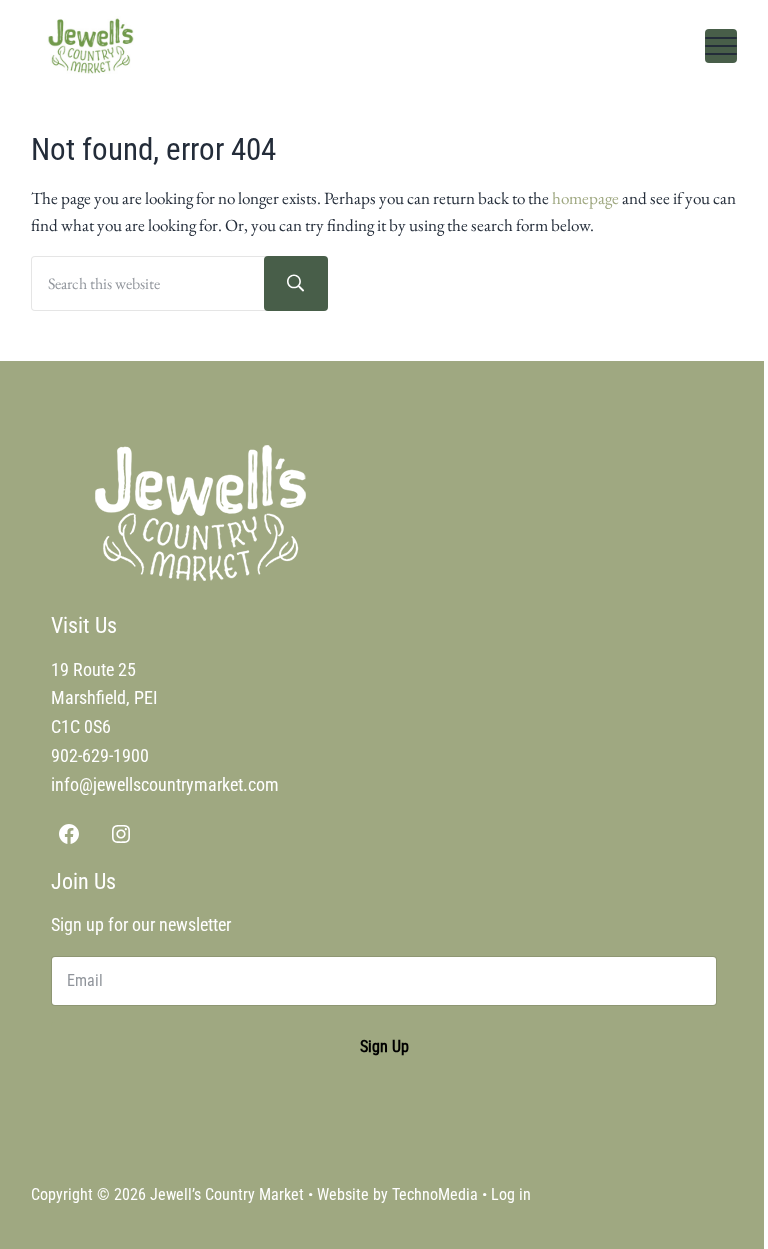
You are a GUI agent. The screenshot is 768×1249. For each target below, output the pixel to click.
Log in (511, 1194)
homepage (585, 198)
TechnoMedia (435, 1194)
